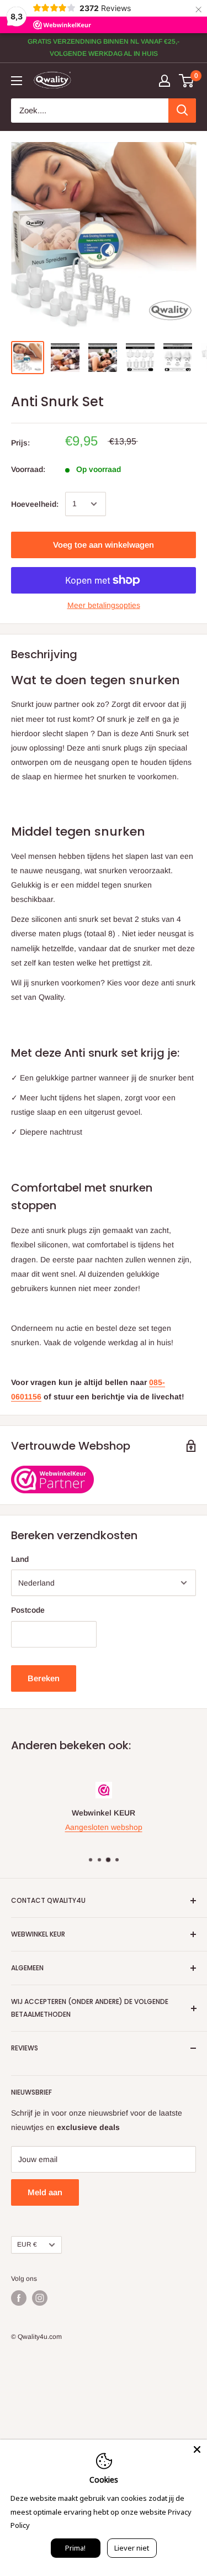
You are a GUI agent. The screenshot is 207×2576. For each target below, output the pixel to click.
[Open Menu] (17, 81)
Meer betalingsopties (104, 605)
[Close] (197, 2449)
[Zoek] (182, 111)
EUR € (27, 2244)
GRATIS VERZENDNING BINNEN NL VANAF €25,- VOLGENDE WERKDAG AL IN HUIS (104, 48)
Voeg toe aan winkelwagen (104, 545)
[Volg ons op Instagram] (40, 2298)
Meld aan (45, 2192)
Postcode (28, 1610)
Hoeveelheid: (35, 504)
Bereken (44, 1678)
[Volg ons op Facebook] (19, 2298)
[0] (187, 81)
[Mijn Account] (164, 81)
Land (20, 1559)
